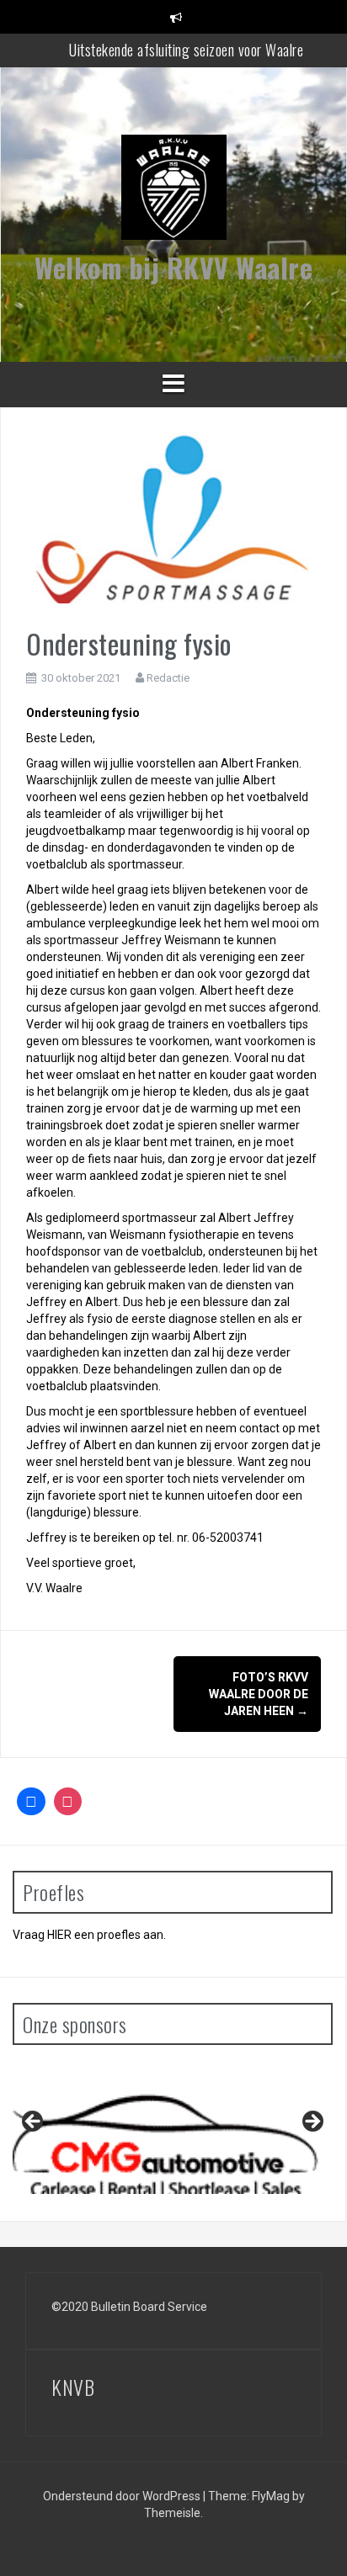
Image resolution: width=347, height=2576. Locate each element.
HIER (59, 1935)
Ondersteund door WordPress (123, 2496)
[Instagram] (68, 1802)
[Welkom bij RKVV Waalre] (174, 193)
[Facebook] (31, 1802)
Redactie (168, 678)
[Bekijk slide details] (173, 2125)
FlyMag (271, 2496)
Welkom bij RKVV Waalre (173, 267)
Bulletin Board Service (149, 2307)
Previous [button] (34, 2122)
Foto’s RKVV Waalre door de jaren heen (259, 1694)
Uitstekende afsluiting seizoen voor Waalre (186, 50)
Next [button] (312, 2122)
